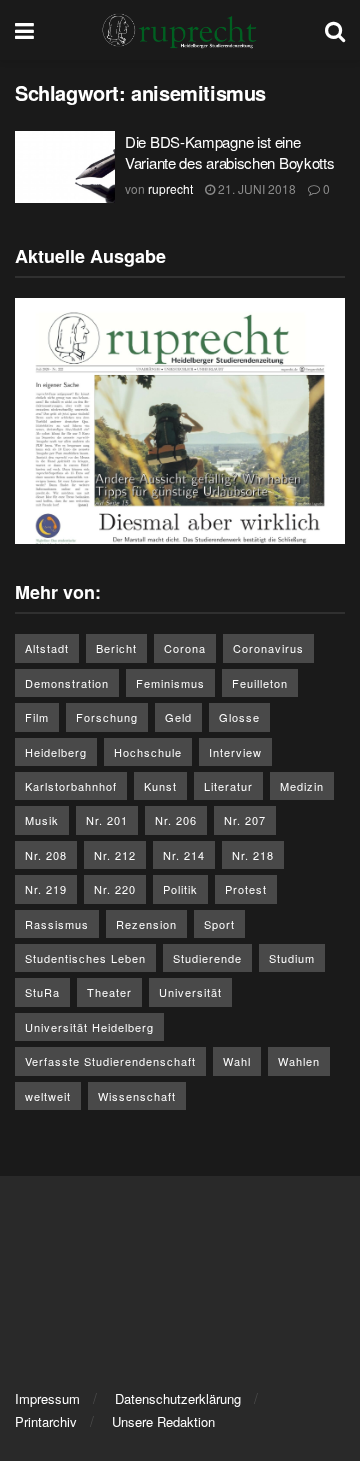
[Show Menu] (24, 30)
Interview (235, 752)
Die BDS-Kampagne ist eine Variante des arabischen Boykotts (229, 152)
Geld (178, 717)
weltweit (48, 1096)
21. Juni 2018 (255, 188)
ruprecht (170, 188)
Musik (42, 820)
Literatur (228, 786)
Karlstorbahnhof (71, 786)
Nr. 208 (46, 855)
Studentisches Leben (85, 958)
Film (37, 717)
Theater (109, 992)
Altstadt (47, 648)
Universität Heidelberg (89, 1027)
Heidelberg (56, 752)
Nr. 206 (176, 820)
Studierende (207, 958)
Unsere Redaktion (163, 1421)
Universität (190, 992)
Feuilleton (260, 683)
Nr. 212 (115, 855)
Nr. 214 (184, 855)
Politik (180, 889)
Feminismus (170, 683)
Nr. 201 (107, 820)
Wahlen (299, 1061)
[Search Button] (335, 30)
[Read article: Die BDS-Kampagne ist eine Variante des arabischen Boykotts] (65, 167)
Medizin (302, 786)
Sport (219, 924)
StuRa (42, 992)
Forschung (107, 717)
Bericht (116, 648)
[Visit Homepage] (180, 30)
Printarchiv (46, 1421)
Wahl (237, 1061)
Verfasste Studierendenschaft (110, 1061)
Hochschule (148, 752)
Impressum (47, 1398)
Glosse (239, 717)
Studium (292, 958)
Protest (246, 889)
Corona (185, 648)
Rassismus (57, 924)
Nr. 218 (253, 855)
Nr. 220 (115, 889)
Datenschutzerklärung (178, 1398)
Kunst (160, 786)
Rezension (146, 924)
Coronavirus (268, 648)
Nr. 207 (245, 820)
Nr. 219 (46, 889)
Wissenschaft (137, 1096)
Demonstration (67, 683)
